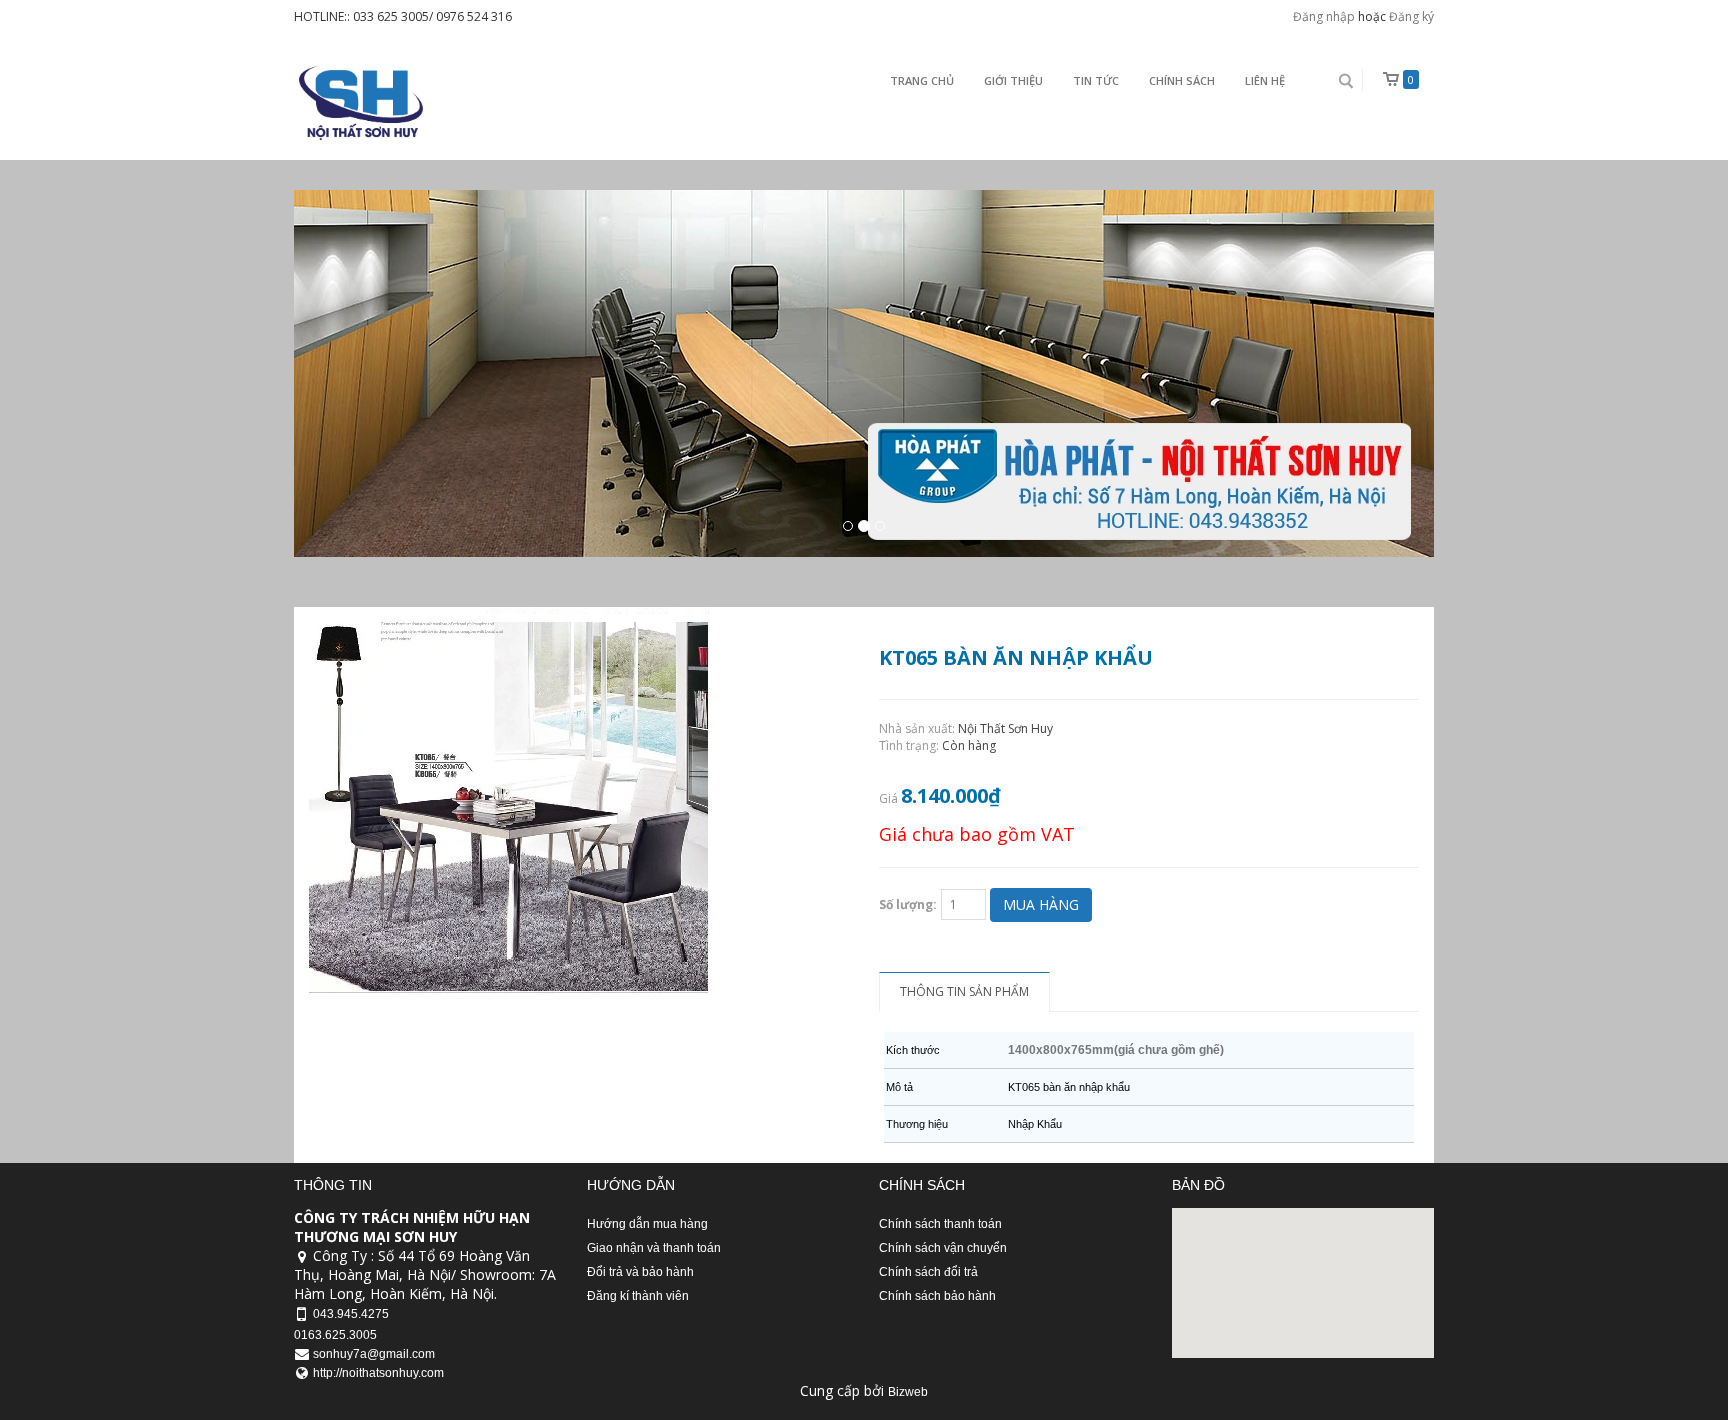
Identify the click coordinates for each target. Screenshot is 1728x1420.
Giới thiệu (1013, 80)
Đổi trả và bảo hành (640, 1272)
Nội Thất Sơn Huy (1005, 728)
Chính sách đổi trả (928, 1272)
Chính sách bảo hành (937, 1296)
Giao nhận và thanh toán (654, 1248)
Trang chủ (922, 80)
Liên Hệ (1265, 80)
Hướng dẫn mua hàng (647, 1224)
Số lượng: (908, 904)
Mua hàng (1041, 904)
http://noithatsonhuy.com (378, 1373)
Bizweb (908, 1392)
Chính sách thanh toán (940, 1224)
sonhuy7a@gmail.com (374, 1354)
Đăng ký (1411, 16)
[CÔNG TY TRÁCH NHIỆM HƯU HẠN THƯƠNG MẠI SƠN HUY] (358, 102)
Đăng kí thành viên (638, 1296)
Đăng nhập (1324, 16)
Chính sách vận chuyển (943, 1248)
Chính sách (1182, 80)
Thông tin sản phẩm (964, 991)
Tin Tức (1096, 80)
